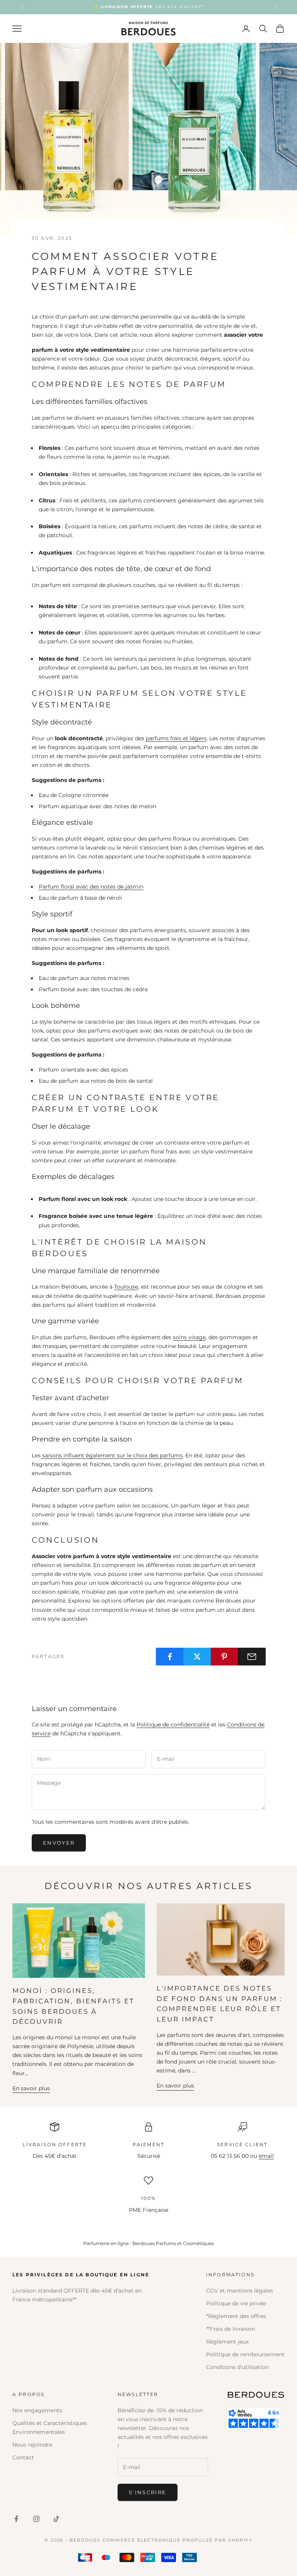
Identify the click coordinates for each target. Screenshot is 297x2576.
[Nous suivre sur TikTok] (56, 2519)
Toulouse (126, 1287)
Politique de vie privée (236, 2303)
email (266, 2156)
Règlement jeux (227, 2342)
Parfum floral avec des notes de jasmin (91, 887)
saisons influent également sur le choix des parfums (112, 1455)
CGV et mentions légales (240, 2291)
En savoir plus (31, 2088)
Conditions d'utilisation (237, 2367)
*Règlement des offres (236, 2316)
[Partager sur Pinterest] (225, 1657)
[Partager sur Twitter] (197, 1657)
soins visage (189, 1337)
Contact (23, 2457)
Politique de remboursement (245, 2354)
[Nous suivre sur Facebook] (16, 2519)
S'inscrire (148, 2492)
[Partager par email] (252, 1657)
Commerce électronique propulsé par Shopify (178, 2540)
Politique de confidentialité (173, 1725)
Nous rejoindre (32, 2445)
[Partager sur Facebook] (170, 1657)
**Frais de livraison (230, 2329)
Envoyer (59, 1843)
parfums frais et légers (176, 738)
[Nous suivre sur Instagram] (36, 2519)
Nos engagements (37, 2410)
